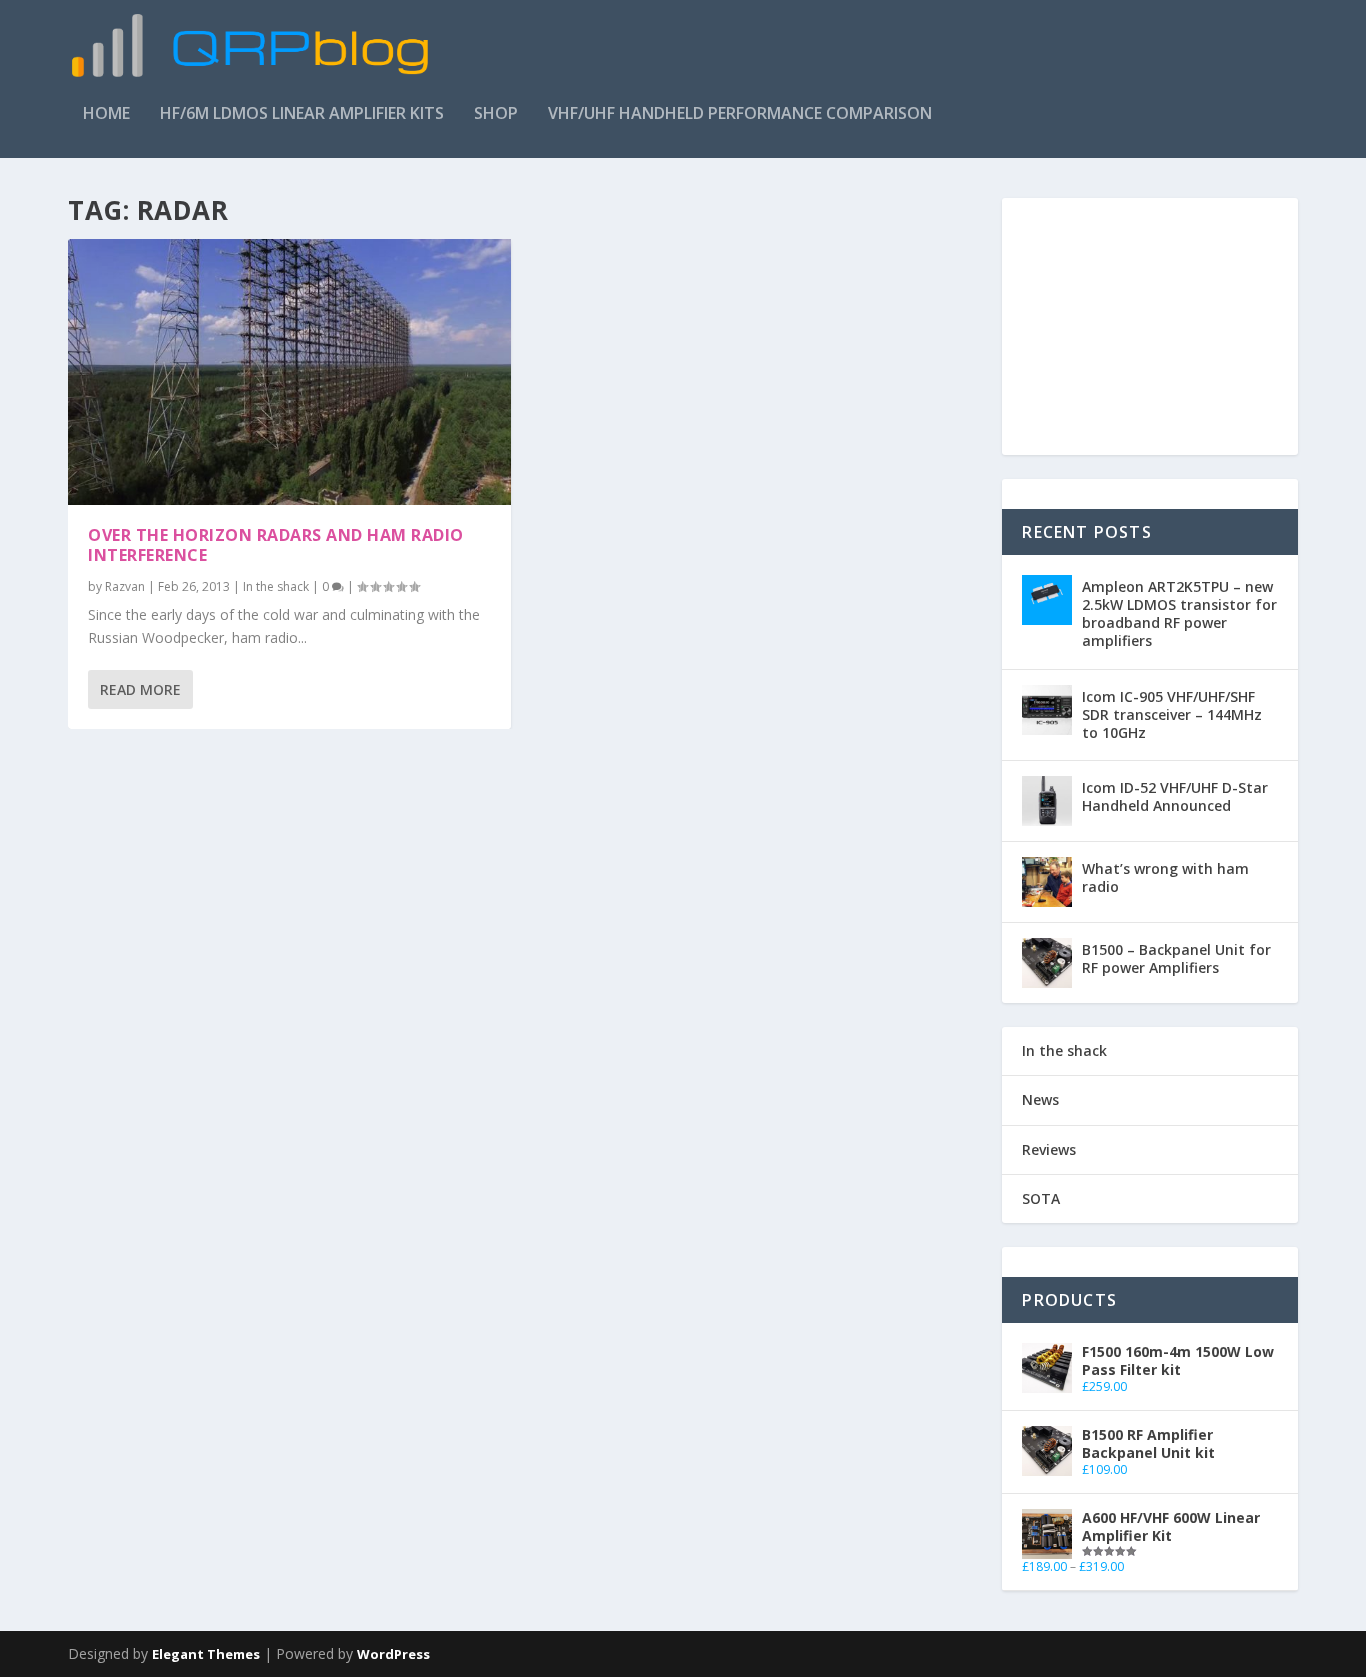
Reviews (1049, 1149)
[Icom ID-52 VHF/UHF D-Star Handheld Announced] (1047, 801)
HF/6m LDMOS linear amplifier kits (302, 114)
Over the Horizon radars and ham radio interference (276, 545)
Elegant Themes (206, 1654)
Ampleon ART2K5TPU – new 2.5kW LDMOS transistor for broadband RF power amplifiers (1179, 614)
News (1040, 1099)
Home (106, 114)
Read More (140, 689)
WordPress (393, 1654)
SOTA (1041, 1198)
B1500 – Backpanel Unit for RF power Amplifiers (1176, 958)
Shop (496, 114)
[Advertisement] (934, 59)
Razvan (125, 586)
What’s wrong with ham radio (1165, 877)
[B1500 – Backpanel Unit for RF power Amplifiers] (1047, 963)
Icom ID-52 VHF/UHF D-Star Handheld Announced (1175, 796)
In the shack (276, 586)
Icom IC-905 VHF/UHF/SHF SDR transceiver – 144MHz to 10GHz (1172, 714)
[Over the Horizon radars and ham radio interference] (289, 372)
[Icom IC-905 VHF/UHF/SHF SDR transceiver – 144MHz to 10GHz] (1047, 710)
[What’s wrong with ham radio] (1047, 882)
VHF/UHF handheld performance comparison (740, 114)
